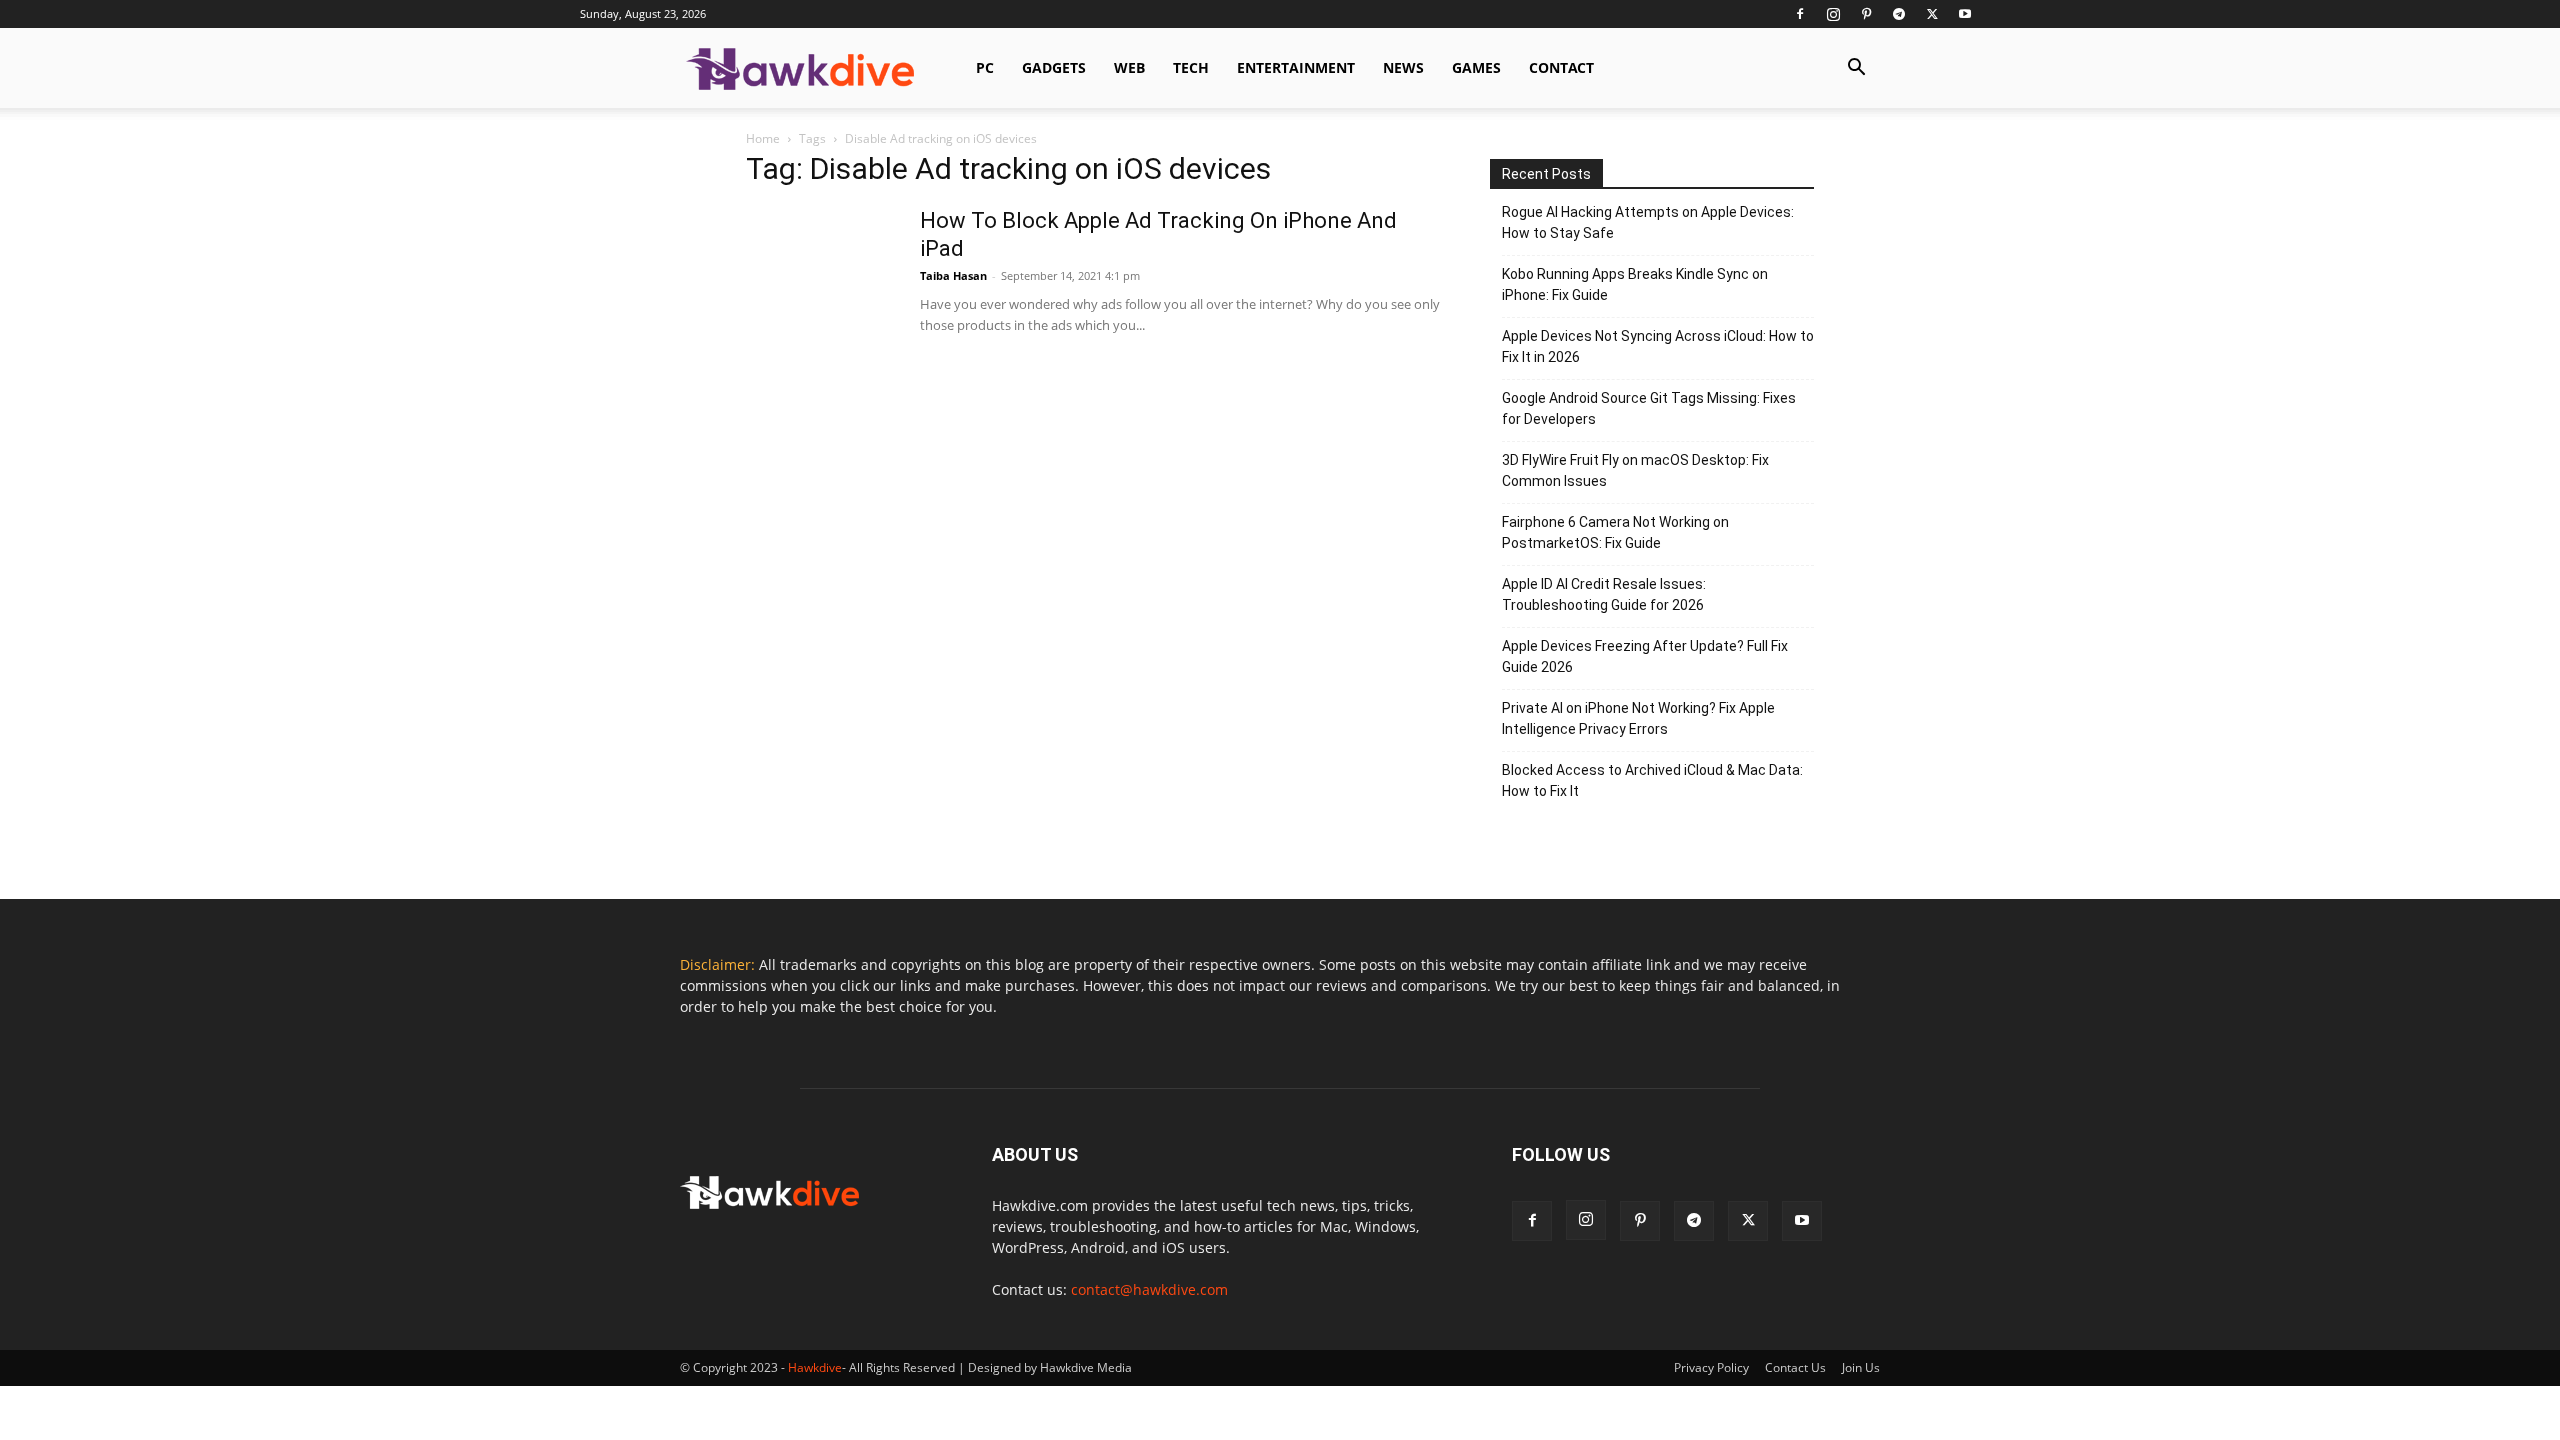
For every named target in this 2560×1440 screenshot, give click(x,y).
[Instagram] (1833, 14)
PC (985, 67)
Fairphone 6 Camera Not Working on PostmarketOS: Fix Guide (1615, 532)
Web (1129, 67)
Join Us (1861, 1367)
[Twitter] (1932, 14)
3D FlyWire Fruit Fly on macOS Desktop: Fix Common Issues (1635, 470)
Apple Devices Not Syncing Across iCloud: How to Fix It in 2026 (1658, 346)
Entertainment (1296, 67)
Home (763, 138)
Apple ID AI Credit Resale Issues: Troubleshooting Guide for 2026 (1604, 594)
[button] (1856, 69)
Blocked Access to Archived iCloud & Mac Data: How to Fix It (1652, 780)
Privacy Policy (1711, 1367)
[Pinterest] (1866, 14)
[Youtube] (1965, 14)
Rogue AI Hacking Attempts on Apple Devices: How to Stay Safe (1648, 222)
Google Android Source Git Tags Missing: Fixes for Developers (1649, 408)
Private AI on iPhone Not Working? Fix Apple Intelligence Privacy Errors (1638, 718)
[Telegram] (1899, 14)
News (1403, 67)
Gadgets (1054, 67)
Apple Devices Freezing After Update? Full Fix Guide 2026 (1645, 656)
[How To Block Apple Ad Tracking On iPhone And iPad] (821, 282)
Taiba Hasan (953, 275)
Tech (1191, 67)
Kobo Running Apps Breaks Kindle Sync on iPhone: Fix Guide (1635, 284)
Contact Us (1795, 1367)
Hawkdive (815, 1367)
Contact (1561, 67)
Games (1476, 67)
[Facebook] (1800, 14)
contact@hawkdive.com (1149, 1289)
